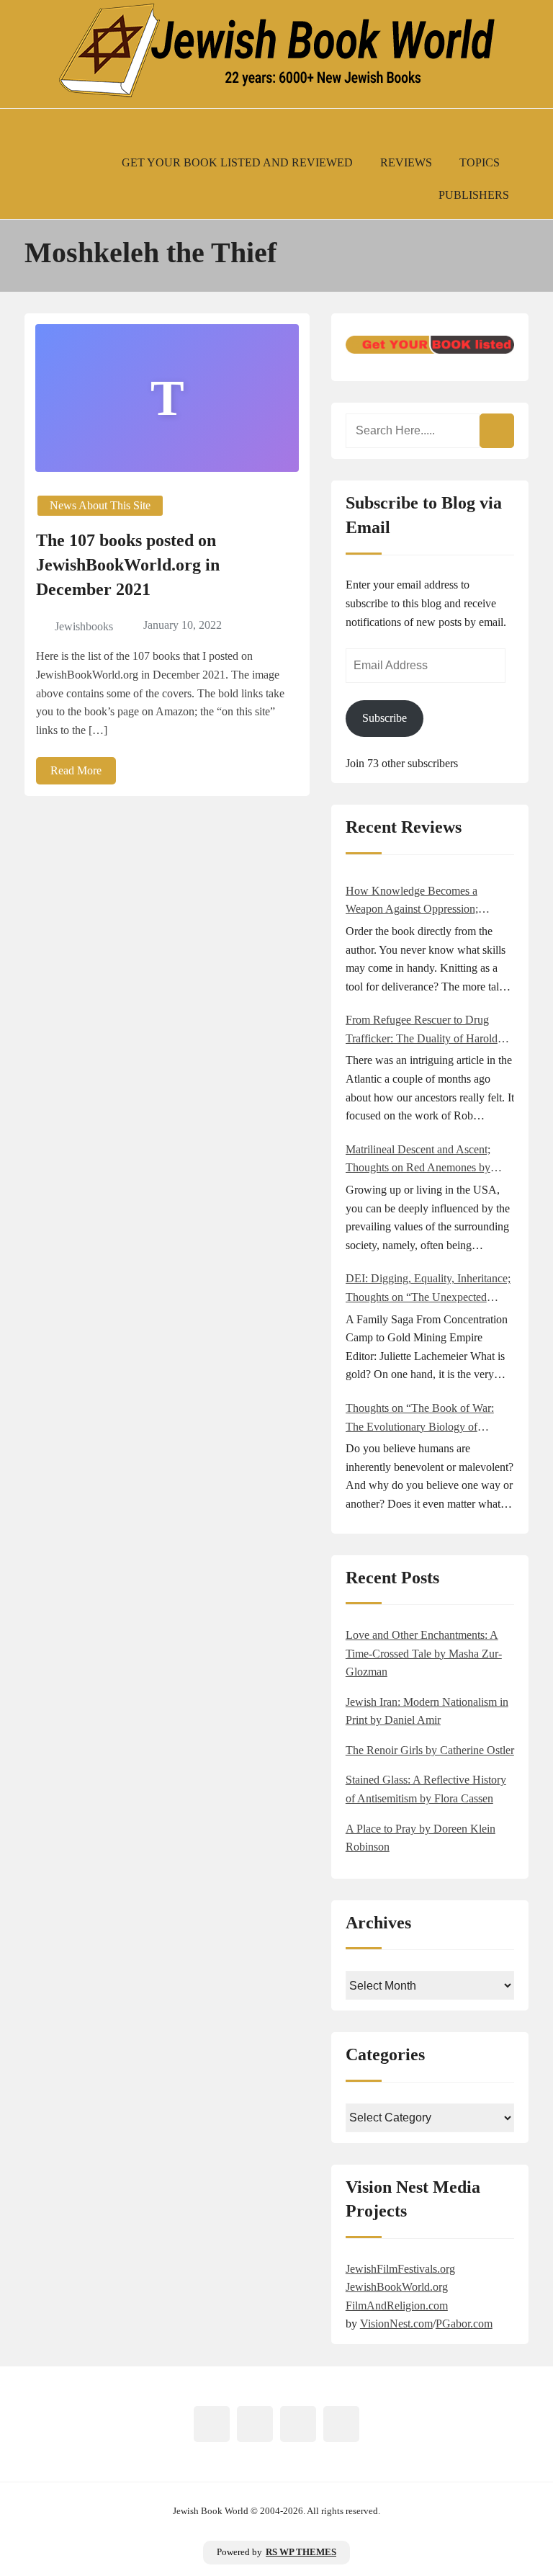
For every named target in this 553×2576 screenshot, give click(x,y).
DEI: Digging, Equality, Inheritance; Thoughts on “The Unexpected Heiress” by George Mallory (428, 1289)
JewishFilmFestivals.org (400, 2269)
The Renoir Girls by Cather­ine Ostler (430, 1750)
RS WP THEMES (301, 2552)
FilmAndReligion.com (397, 2306)
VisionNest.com (396, 2324)
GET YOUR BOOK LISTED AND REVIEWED (237, 162)
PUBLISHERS (474, 195)
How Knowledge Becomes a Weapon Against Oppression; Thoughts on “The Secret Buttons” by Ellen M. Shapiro (424, 902)
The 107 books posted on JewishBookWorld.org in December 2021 (128, 564)
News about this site (100, 505)
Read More (76, 770)
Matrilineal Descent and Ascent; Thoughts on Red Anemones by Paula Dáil (418, 1160)
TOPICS (480, 162)
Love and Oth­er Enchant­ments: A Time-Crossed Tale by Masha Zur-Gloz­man (424, 1653)
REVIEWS (406, 162)
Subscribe (385, 718)
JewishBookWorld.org (397, 2287)
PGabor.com (464, 2324)
